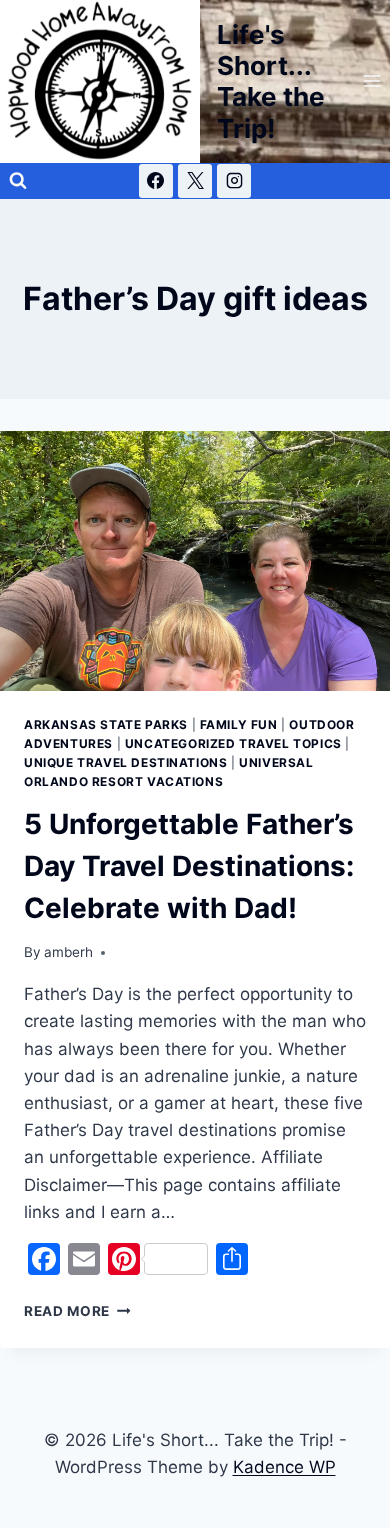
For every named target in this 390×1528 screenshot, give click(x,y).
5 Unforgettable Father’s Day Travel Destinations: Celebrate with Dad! (189, 866)
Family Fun (239, 724)
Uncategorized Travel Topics (233, 743)
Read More (77, 1311)
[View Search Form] (18, 181)
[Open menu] (371, 81)
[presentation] (195, 561)
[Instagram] (234, 181)
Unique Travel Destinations (125, 762)
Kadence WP (284, 1467)
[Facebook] (156, 181)
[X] (195, 181)
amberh (68, 952)
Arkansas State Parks (106, 724)
